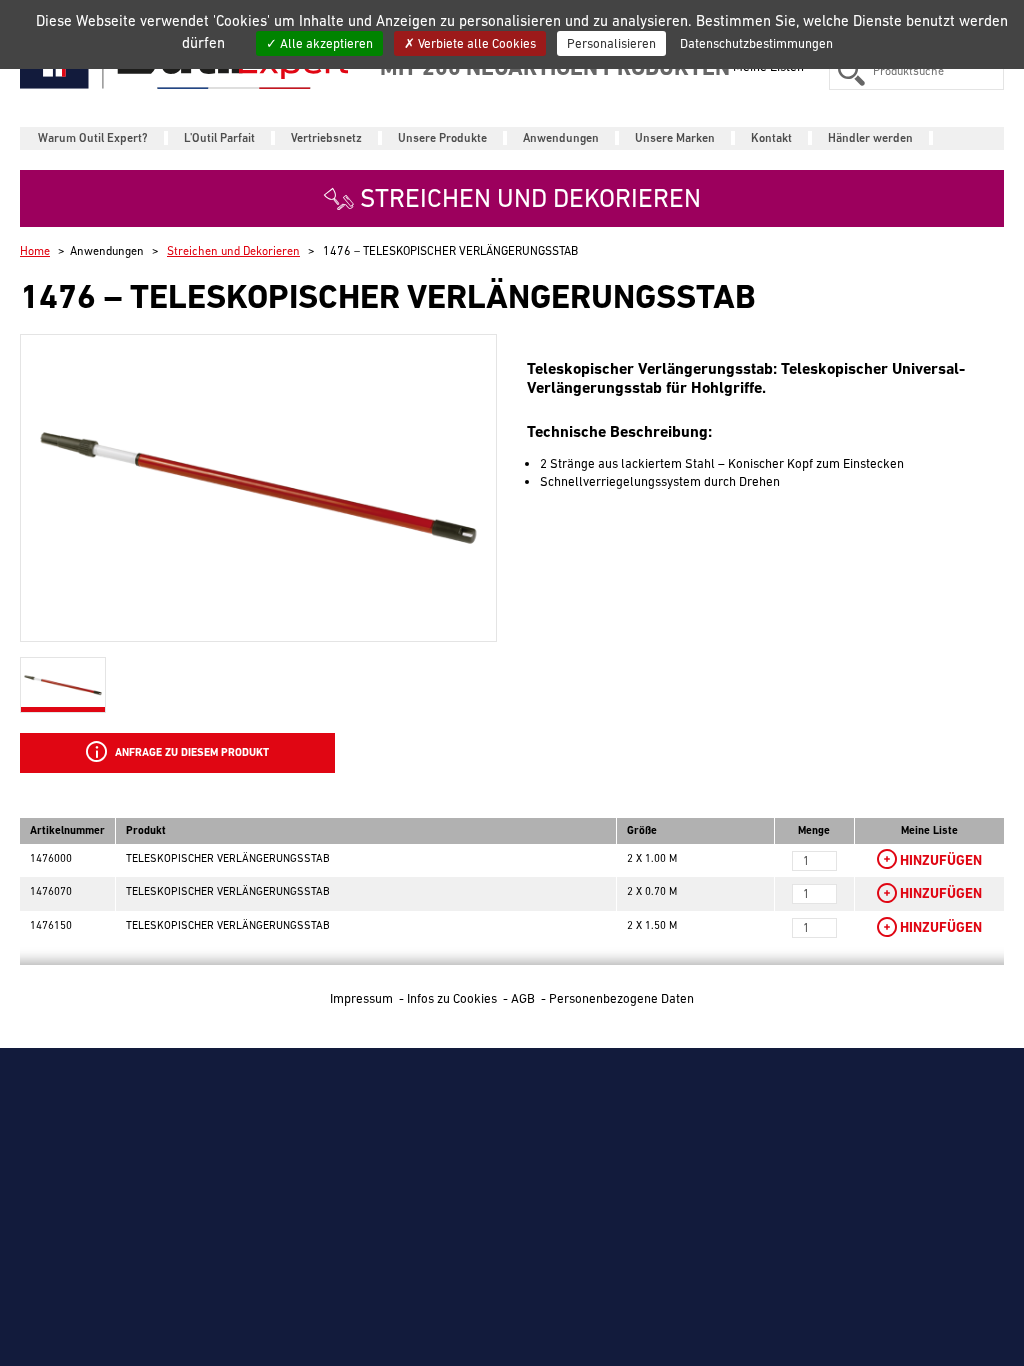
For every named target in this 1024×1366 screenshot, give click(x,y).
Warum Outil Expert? (93, 138)
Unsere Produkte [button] (442, 138)
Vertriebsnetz (326, 138)
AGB (524, 998)
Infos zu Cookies (453, 998)
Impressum (363, 998)
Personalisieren (611, 43)
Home (35, 251)
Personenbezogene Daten (621, 998)
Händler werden (870, 138)
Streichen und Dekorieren (233, 251)
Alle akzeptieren (325, 43)
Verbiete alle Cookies (475, 43)
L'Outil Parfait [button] (219, 138)
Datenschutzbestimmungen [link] (756, 43)
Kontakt (771, 138)
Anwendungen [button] (561, 138)
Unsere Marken (675, 138)
